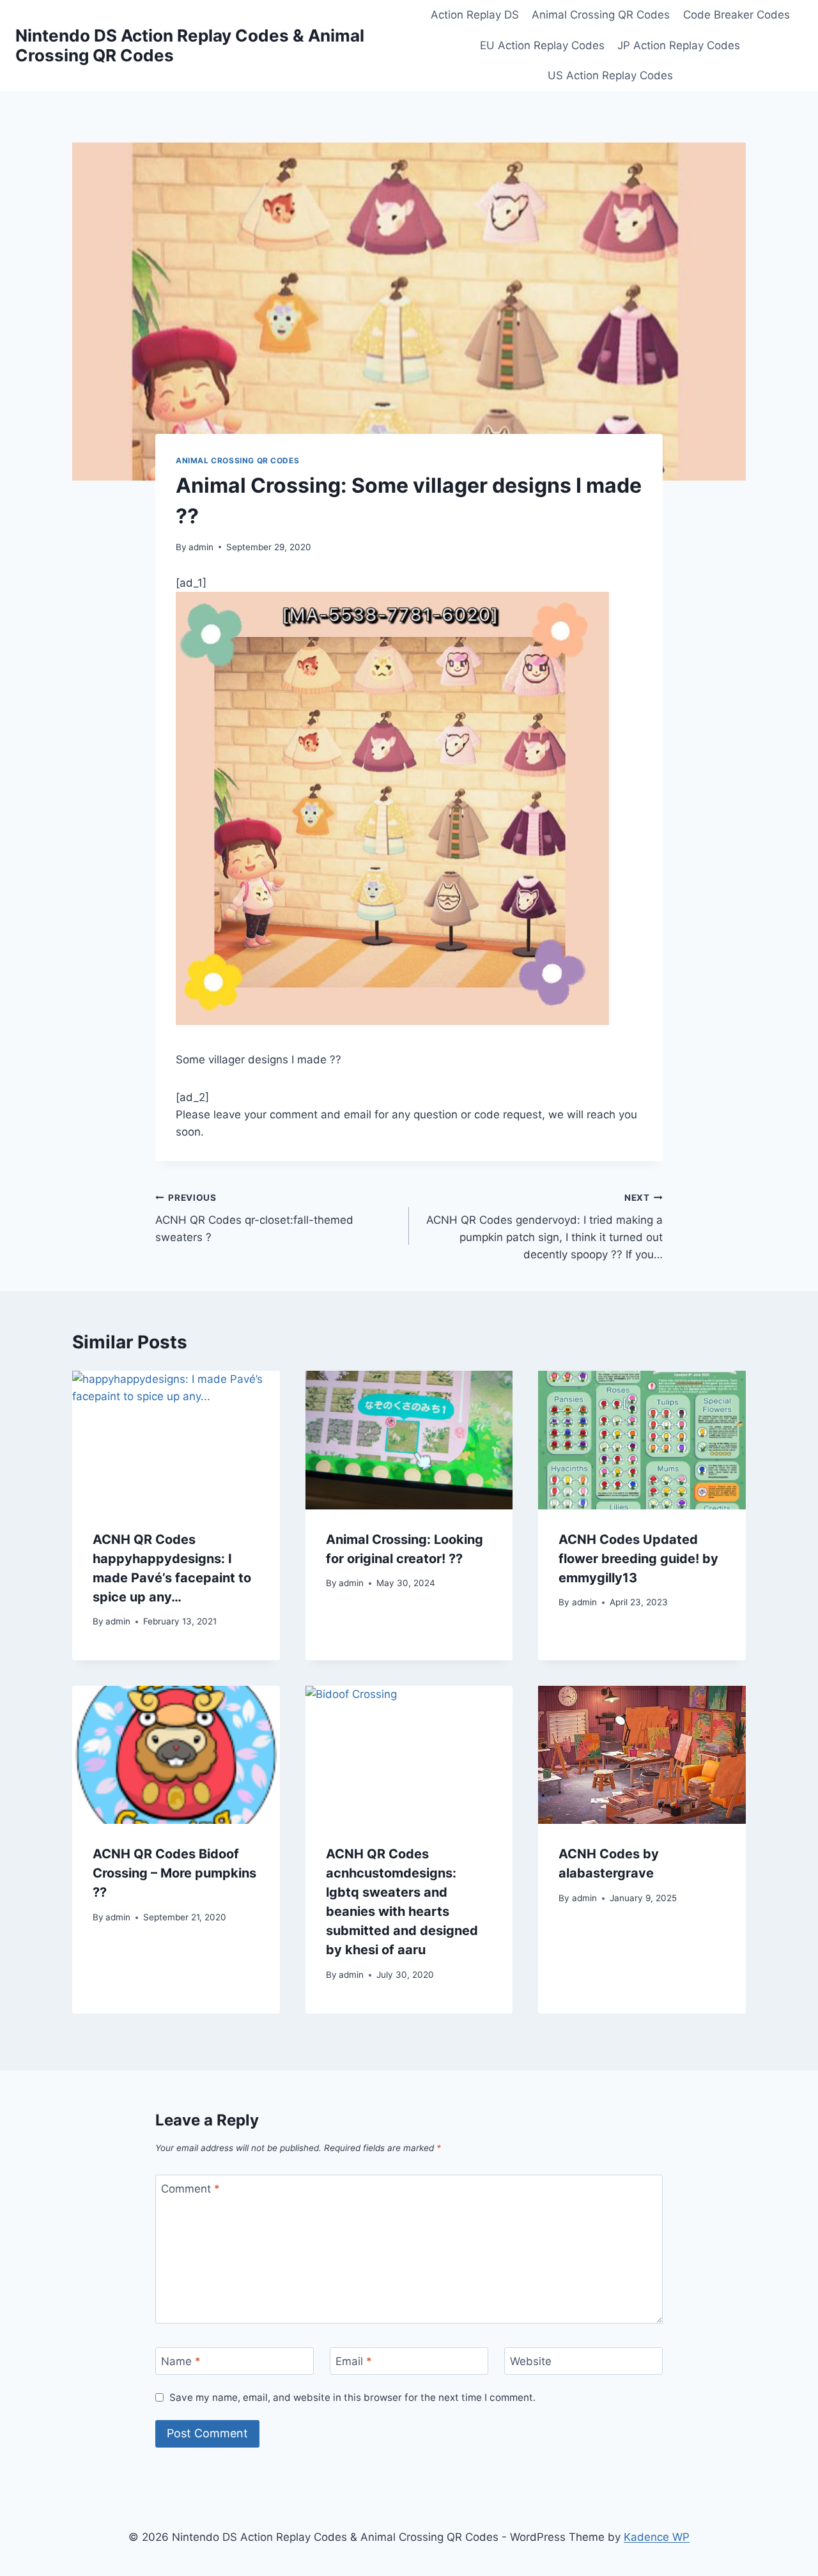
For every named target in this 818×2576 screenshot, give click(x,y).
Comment (190, 2189)
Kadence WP (657, 2537)
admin (201, 547)
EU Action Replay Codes (542, 45)
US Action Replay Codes (610, 75)
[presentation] (176, 1440)
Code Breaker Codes (737, 15)
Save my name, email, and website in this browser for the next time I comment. (352, 2397)
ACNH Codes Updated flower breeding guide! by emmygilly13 (638, 1559)
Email (354, 2361)
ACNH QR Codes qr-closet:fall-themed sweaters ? (254, 1218)
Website (531, 2361)
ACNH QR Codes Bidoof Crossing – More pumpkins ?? (174, 1873)
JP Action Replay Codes (679, 45)
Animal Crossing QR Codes (601, 15)
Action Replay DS (475, 15)
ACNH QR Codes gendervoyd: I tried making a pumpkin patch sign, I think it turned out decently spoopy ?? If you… (544, 1227)
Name (181, 2361)
